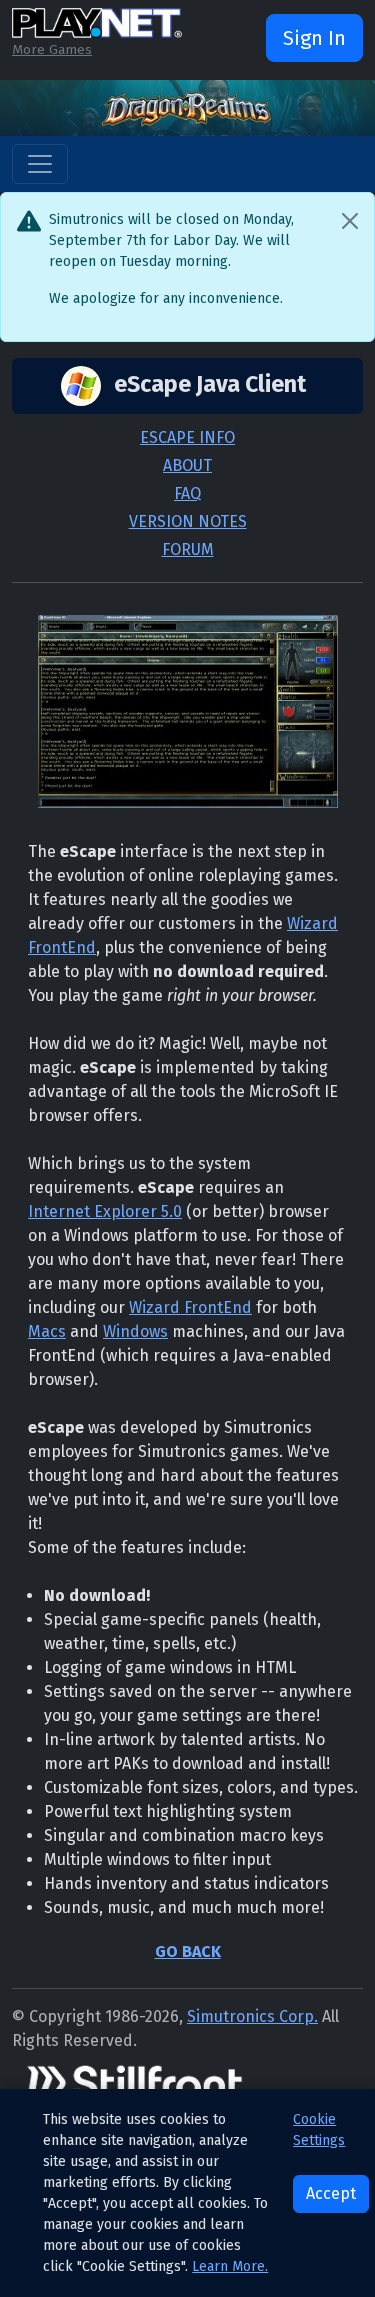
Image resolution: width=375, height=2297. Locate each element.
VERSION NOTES (188, 521)
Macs (47, 1331)
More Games (52, 49)
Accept (331, 2193)
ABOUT (187, 465)
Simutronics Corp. (252, 2016)
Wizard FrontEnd (190, 1307)
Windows (135, 1331)
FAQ (187, 493)
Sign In (314, 38)
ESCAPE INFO (187, 437)
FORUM (188, 549)
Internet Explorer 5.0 (105, 1211)
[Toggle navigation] (40, 164)
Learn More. (230, 2266)
